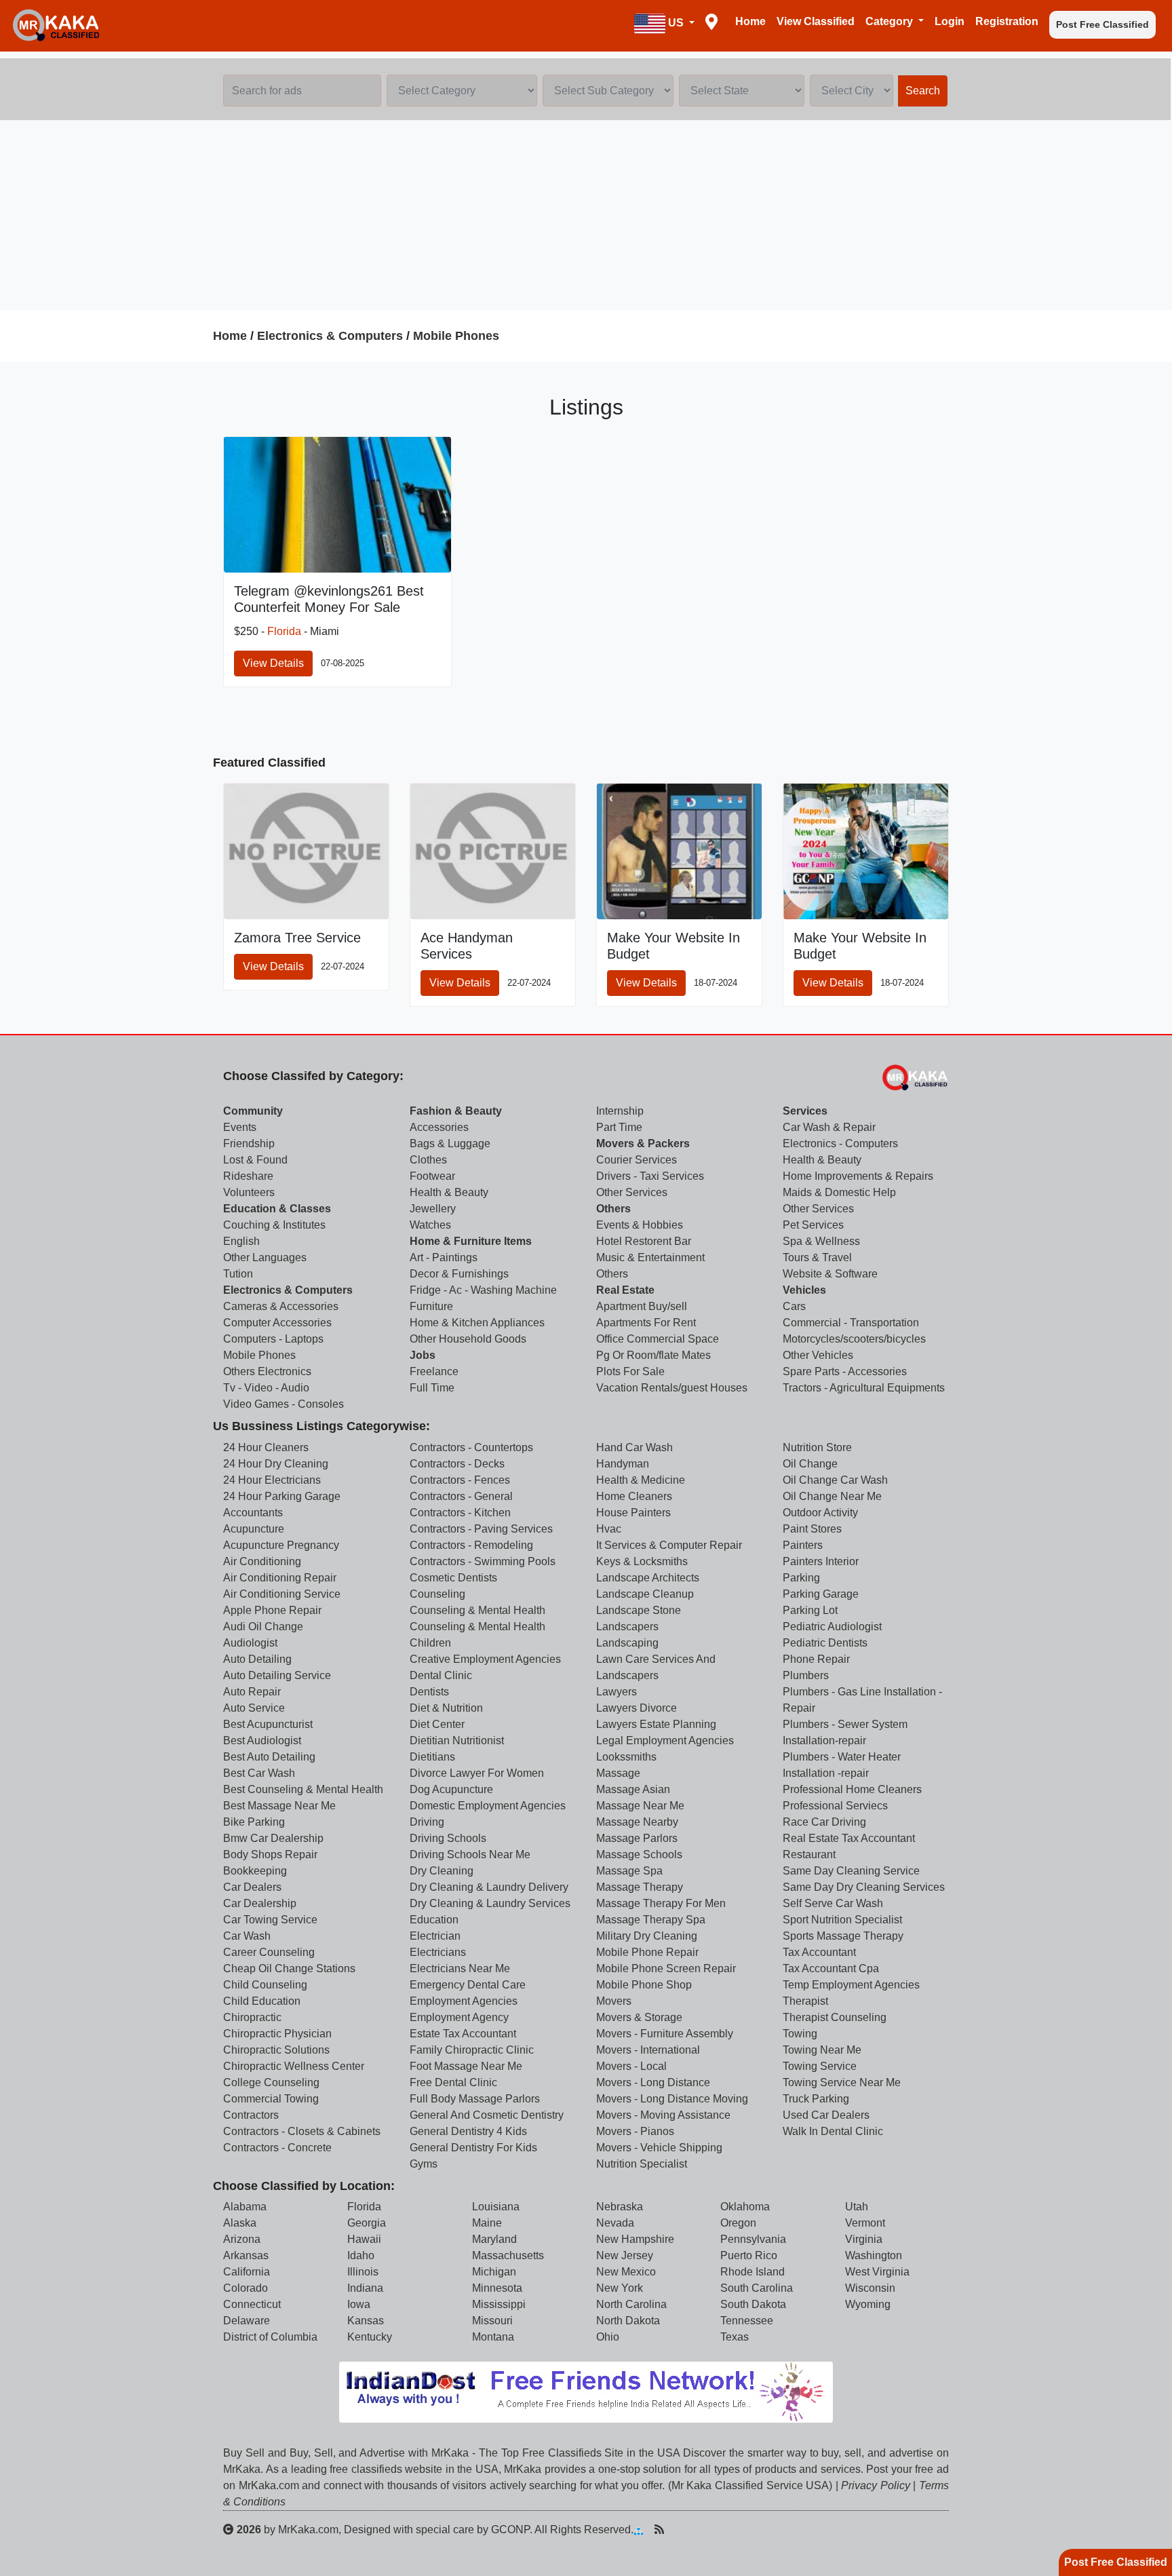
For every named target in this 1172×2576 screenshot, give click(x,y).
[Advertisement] (586, 215)
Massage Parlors (637, 1838)
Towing (800, 2034)
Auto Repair (252, 1692)
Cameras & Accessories (281, 1306)
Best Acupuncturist (268, 1724)
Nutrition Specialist (642, 2164)
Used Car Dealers (826, 2115)
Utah (857, 2207)
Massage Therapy (640, 1887)
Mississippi (499, 2304)
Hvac (609, 1529)
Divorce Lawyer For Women (477, 1773)
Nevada (615, 2223)
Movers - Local (631, 2066)
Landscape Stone (639, 1610)
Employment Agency (459, 2017)
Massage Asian (633, 1789)
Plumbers (806, 1675)
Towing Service (820, 2066)
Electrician (435, 1936)
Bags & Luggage (450, 1143)
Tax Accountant (819, 1952)
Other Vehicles (818, 1355)
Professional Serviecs (835, 1806)
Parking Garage (821, 1594)
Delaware (247, 2321)
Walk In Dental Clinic (833, 2131)
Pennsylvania (753, 2239)
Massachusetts (508, 2255)
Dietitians (432, 1757)
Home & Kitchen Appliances (477, 1323)
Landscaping (627, 1643)
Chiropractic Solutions (276, 2050)
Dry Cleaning (442, 1871)
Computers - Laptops (273, 1339)
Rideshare (248, 1176)
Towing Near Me (822, 2050)
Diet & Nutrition (446, 1708)
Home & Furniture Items (471, 1241)
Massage (618, 1773)
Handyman (623, 1464)
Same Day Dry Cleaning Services (864, 1887)
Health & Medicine (641, 1480)
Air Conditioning (262, 1561)
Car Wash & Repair (829, 1127)
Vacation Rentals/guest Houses (672, 1388)
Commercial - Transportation (851, 1323)
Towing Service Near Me (842, 2082)
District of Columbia (270, 2337)
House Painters (633, 1513)
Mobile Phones (456, 336)
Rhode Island (753, 2272)
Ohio (608, 2337)
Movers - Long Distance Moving (672, 2099)
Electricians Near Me (460, 1968)
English (241, 1241)
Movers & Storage (639, 2017)
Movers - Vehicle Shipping (659, 2148)
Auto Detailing (257, 1659)
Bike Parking (254, 1822)
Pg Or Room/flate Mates (653, 1355)
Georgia (367, 2223)
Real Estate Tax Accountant (849, 1838)
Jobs (423, 1355)
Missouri (492, 2321)
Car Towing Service (270, 1920)
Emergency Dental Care (468, 1985)
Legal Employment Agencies (665, 1741)
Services (805, 1111)
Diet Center (437, 1724)
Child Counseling (265, 1985)
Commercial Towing (271, 2099)
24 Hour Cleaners (266, 1447)
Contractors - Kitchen (460, 1513)
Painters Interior (821, 1561)
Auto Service (254, 1708)
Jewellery (433, 1209)
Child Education (262, 2001)
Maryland (494, 2239)
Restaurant (809, 1854)
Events (240, 1127)
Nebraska (620, 2207)
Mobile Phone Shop (644, 1985)
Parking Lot (810, 1610)
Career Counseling (269, 1952)
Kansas (366, 2321)
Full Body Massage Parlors (475, 2099)
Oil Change (810, 1464)
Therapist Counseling (835, 2017)
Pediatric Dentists (825, 1643)
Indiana (365, 2288)
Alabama (245, 2207)
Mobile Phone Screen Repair (666, 1968)
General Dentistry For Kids (473, 2148)
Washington (874, 2255)
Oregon (738, 2223)
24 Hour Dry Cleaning (276, 1464)
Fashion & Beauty (456, 1111)
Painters (803, 1545)
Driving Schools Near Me (470, 1854)
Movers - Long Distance (653, 2082)
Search (923, 91)
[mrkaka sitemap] (640, 2530)
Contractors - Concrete (277, 2148)
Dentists (429, 1692)
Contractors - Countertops (471, 1447)
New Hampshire (635, 2239)
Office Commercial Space (658, 1339)
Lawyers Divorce (637, 1708)
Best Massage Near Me (279, 1806)
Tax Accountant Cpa (831, 1968)
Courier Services (637, 1160)
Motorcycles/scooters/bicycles (854, 1339)
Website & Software (830, 1274)
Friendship (249, 1143)
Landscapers (627, 1627)
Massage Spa (629, 1871)
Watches (430, 1225)
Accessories (439, 1127)
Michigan (494, 2272)
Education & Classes (277, 1209)
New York (620, 2288)
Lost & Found (255, 1160)
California (247, 2272)
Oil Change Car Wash (835, 1480)
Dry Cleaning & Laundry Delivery (489, 1887)
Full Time (432, 1388)
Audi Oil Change (263, 1627)
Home (750, 21)
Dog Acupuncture (451, 1789)
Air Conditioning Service (282, 1594)
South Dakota (753, 2304)
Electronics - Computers (840, 1143)
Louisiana (496, 2207)
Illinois (363, 2272)
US (676, 23)
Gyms (424, 2164)
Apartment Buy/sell (642, 1306)
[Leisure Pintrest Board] (680, 2529)
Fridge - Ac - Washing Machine (483, 1290)
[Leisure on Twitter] (724, 2529)
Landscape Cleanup (645, 1594)
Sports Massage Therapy (843, 1936)
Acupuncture (254, 1529)
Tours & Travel (817, 1257)
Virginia (864, 2239)
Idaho (361, 2255)
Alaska (240, 2223)
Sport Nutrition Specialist (842, 1920)
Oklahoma (745, 2207)
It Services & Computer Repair (669, 1545)
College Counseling (271, 2082)
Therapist (805, 2001)
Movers (614, 2001)
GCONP (510, 2530)
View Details (273, 663)
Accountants (253, 1513)
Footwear (432, 1176)
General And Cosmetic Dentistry (487, 2115)
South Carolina (757, 2288)
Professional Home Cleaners (852, 1789)
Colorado (246, 2288)
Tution (238, 1274)
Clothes (428, 1160)
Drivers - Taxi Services (650, 1176)
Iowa (359, 2304)
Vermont (865, 2223)
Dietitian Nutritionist (457, 1741)
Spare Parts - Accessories (845, 1371)
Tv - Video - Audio (266, 1388)
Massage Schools (639, 1854)
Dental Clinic (441, 1675)
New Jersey (625, 2255)
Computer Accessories (277, 1323)
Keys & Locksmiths (642, 1561)
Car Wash (247, 1936)
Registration (1007, 21)
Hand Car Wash (634, 1447)
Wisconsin (870, 2288)
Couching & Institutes (274, 1225)
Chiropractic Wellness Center (294, 2066)
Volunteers (249, 1192)
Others (613, 1209)
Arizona (242, 2239)
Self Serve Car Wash (833, 1903)
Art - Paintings (444, 1257)
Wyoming (868, 2304)
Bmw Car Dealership (273, 1838)
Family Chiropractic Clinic (472, 2050)
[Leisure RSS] (659, 2529)
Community (253, 1111)
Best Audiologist (262, 1741)
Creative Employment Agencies (485, 1659)
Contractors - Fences (460, 1480)
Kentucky (370, 2337)
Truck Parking (816, 2099)
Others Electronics (267, 1371)
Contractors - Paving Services (481, 1529)
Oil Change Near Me (832, 1496)
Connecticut (252, 2304)
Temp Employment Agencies (851, 1985)
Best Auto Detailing (269, 1757)
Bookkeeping (255, 1871)
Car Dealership (260, 1903)
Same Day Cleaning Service (851, 1871)
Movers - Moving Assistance (663, 2115)
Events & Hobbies (640, 1225)
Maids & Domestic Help (839, 1192)
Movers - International (648, 2050)
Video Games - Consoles (284, 1404)
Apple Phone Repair (272, 1610)
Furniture (431, 1306)
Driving (427, 1822)
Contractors (251, 2115)
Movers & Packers (643, 1143)
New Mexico (626, 2272)
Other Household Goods (468, 1339)
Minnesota (497, 2288)
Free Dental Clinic (453, 2082)
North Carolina (631, 2304)
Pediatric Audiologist (832, 1627)
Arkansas (246, 2255)
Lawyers (617, 1692)
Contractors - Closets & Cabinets (302, 2131)
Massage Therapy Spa (651, 1920)
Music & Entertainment (650, 1257)
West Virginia (877, 2272)
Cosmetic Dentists (453, 1578)
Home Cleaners (634, 1496)
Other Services (632, 1192)
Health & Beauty (449, 1192)
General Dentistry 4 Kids (468, 2131)
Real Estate (625, 1290)
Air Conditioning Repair (280, 1578)
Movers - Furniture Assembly (665, 2034)
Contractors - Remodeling (471, 1545)
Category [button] (891, 21)
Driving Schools (448, 1838)
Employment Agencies (464, 2001)
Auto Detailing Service (277, 1675)
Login (950, 21)
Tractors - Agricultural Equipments (864, 1388)
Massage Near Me (640, 1806)
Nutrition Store (817, 1447)
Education (434, 1920)
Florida (284, 631)
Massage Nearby (637, 1822)
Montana (493, 2337)
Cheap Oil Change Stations (289, 1968)
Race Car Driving (824, 1822)
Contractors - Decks (457, 1464)
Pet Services (813, 1225)
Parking (801, 1578)
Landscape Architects (648, 1578)
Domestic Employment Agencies (488, 1806)
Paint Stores (812, 1529)
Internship (620, 1111)
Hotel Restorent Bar (644, 1241)
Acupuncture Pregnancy (281, 1545)
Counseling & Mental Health (477, 1610)
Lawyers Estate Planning (656, 1724)
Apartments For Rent (646, 1323)
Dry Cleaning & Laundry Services (490, 1903)
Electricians (438, 1952)
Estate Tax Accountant (463, 2034)
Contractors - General (461, 1496)
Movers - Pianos (635, 2131)
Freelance (434, 1371)
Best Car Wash (259, 1773)
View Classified (816, 21)
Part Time (619, 1127)
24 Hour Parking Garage (282, 1496)
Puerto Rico (749, 2255)
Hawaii (364, 2239)
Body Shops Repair (270, 1854)
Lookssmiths (626, 1757)
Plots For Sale (630, 1371)
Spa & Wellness (821, 1241)
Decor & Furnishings (459, 1274)
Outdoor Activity (820, 1513)
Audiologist (250, 1643)
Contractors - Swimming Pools (483, 1561)
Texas (735, 2337)
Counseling (437, 1594)
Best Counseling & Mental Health (303, 1789)
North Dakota (628, 2321)
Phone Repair (816, 1659)
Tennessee (747, 2321)
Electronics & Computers (330, 336)
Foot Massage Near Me (466, 2066)
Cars (794, 1306)
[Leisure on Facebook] (702, 2529)
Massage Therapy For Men (661, 1903)
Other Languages (265, 1257)
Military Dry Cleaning (647, 1936)
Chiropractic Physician (277, 2034)
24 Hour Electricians (272, 1480)
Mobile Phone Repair (647, 1952)
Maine (487, 2223)
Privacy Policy (876, 2485)
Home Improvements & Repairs (858, 1176)
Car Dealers (252, 1887)
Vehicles (804, 1290)
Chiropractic (252, 2017)
